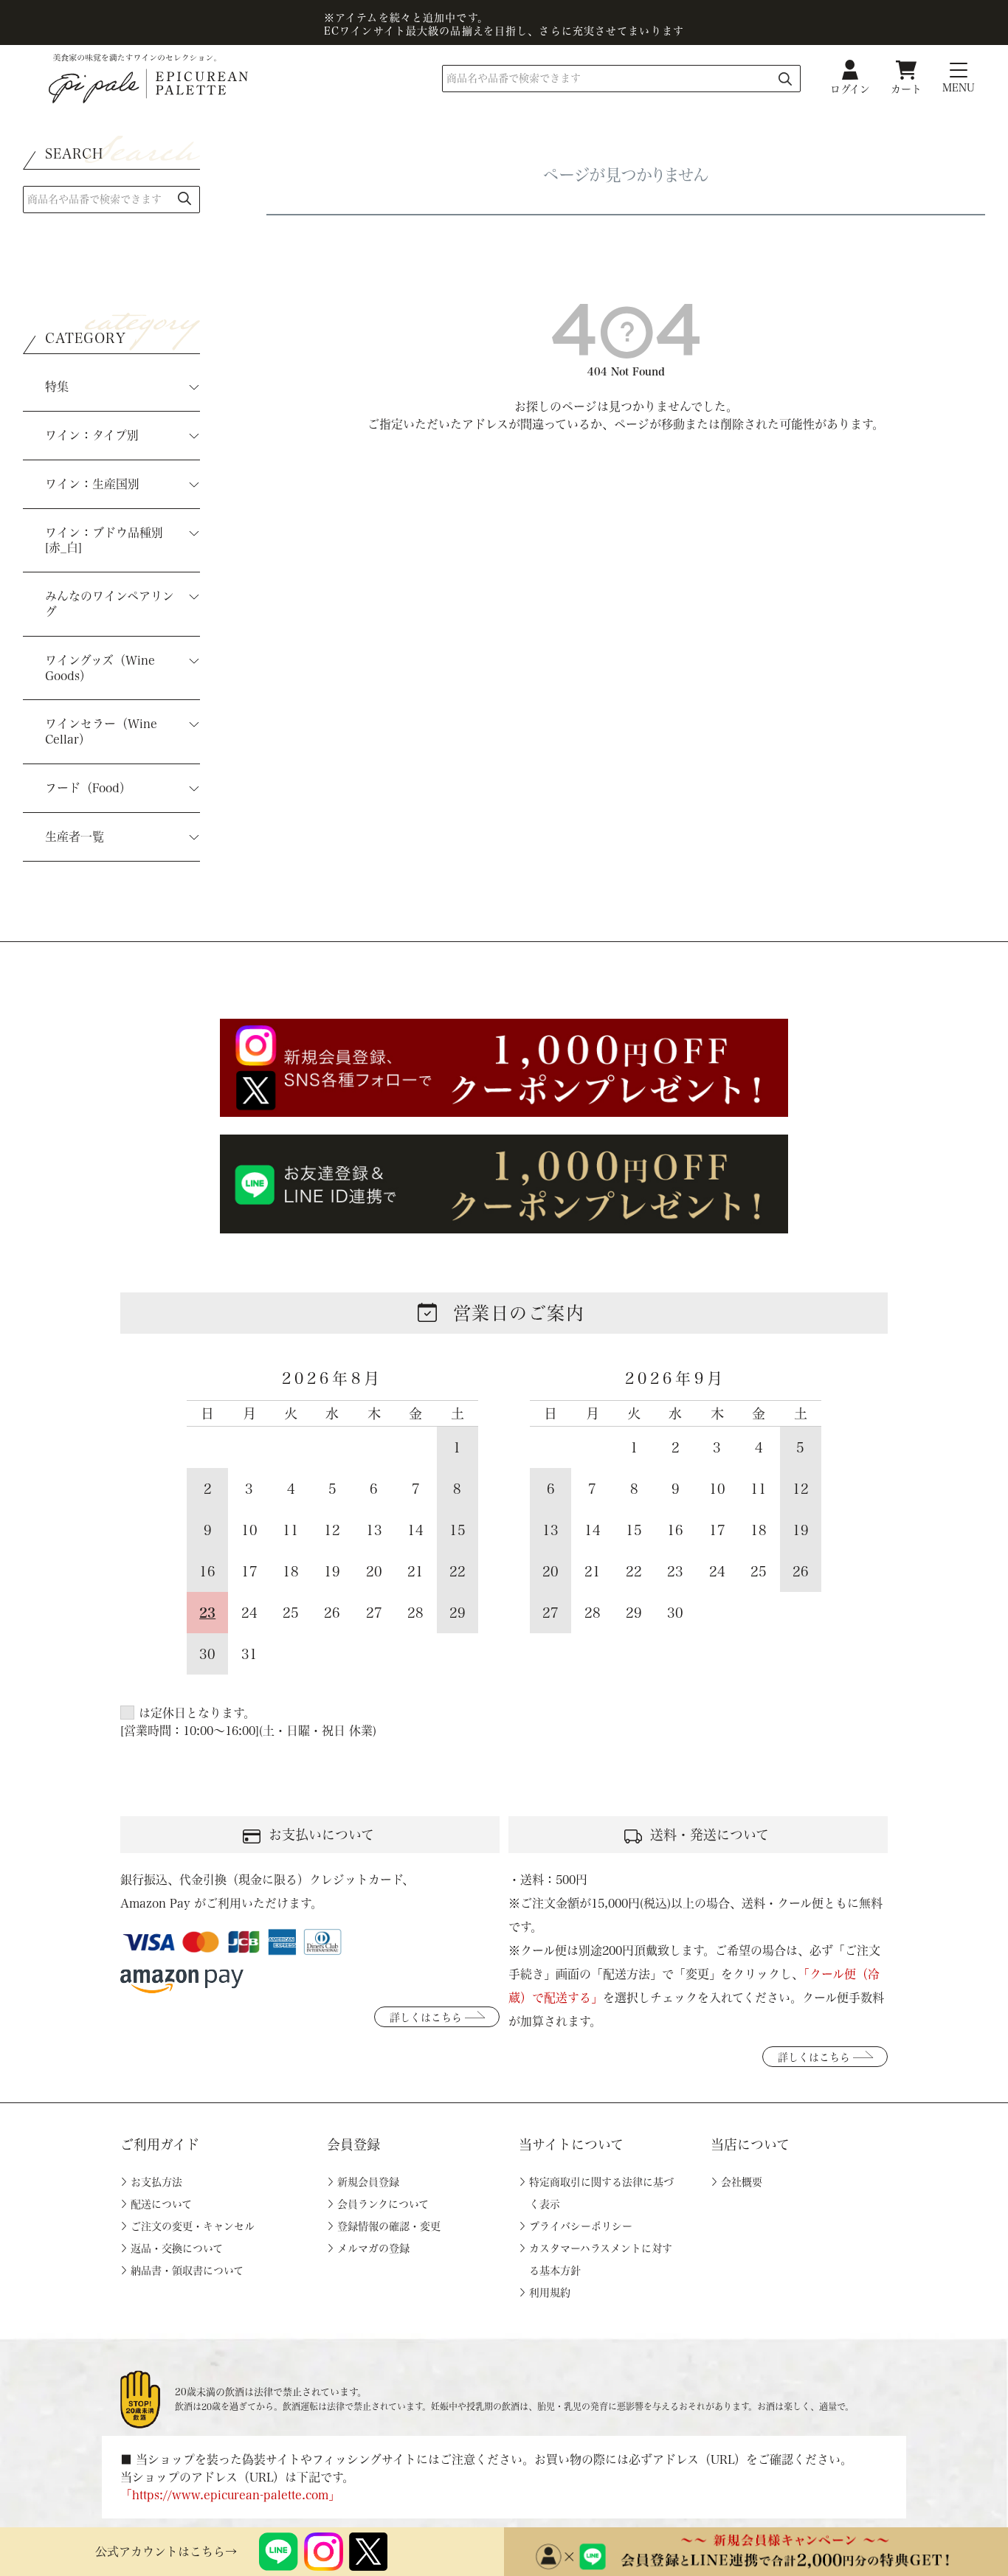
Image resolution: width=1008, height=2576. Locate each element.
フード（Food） (88, 788)
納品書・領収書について (187, 2271)
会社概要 (742, 2182)
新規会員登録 (368, 2182)
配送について (161, 2204)
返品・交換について (177, 2248)
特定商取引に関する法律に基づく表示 (601, 2193)
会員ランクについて (383, 2204)
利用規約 (550, 2293)
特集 (57, 387)
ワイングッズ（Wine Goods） (100, 668)
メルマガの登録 (373, 2248)
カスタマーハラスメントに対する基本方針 (601, 2260)
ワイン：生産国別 (92, 484)
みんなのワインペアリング (110, 604)
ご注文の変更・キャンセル (193, 2226)
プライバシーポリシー (581, 2226)
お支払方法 (156, 2182)
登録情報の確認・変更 (389, 2226)
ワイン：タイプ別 (92, 435)
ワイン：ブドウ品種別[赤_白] (104, 540)
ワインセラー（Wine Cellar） (101, 731)
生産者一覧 (75, 837)
